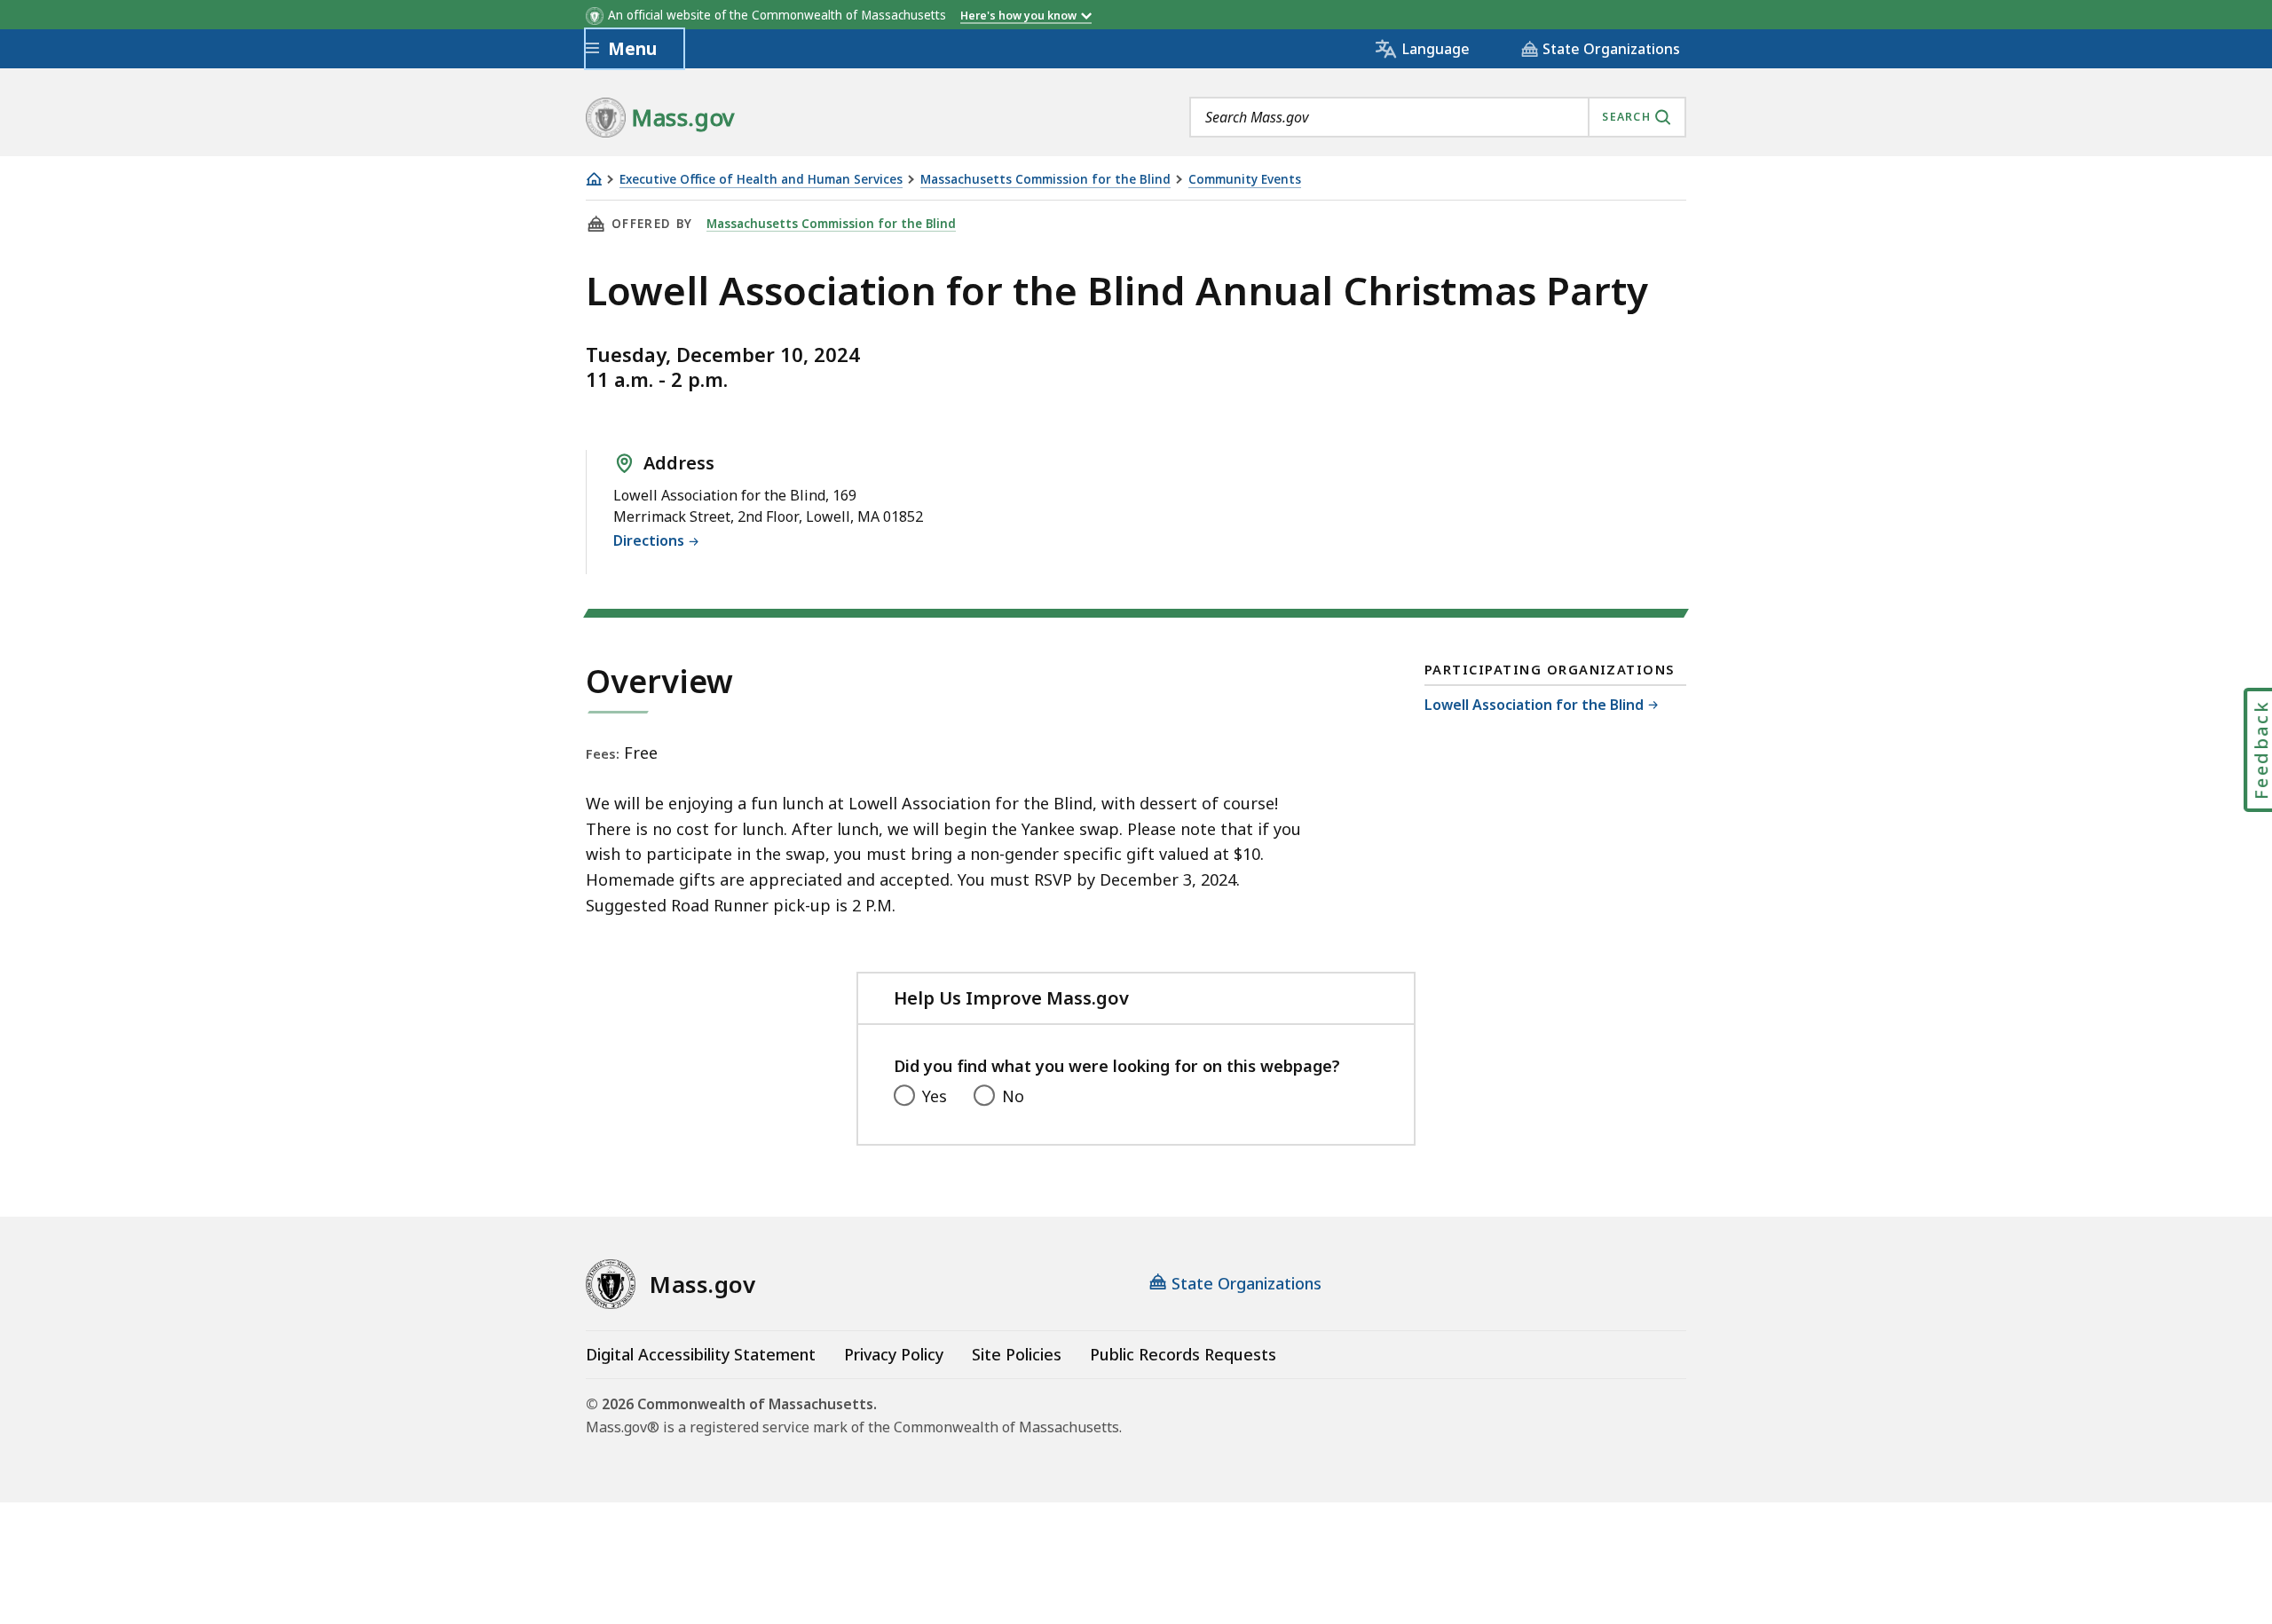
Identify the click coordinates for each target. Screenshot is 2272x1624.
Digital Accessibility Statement (701, 1354)
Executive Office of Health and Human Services (761, 180)
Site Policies (1017, 1354)
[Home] (594, 179)
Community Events (1245, 180)
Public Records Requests (1183, 1354)
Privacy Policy (894, 1354)
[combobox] (1438, 117)
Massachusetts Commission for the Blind (1045, 180)
